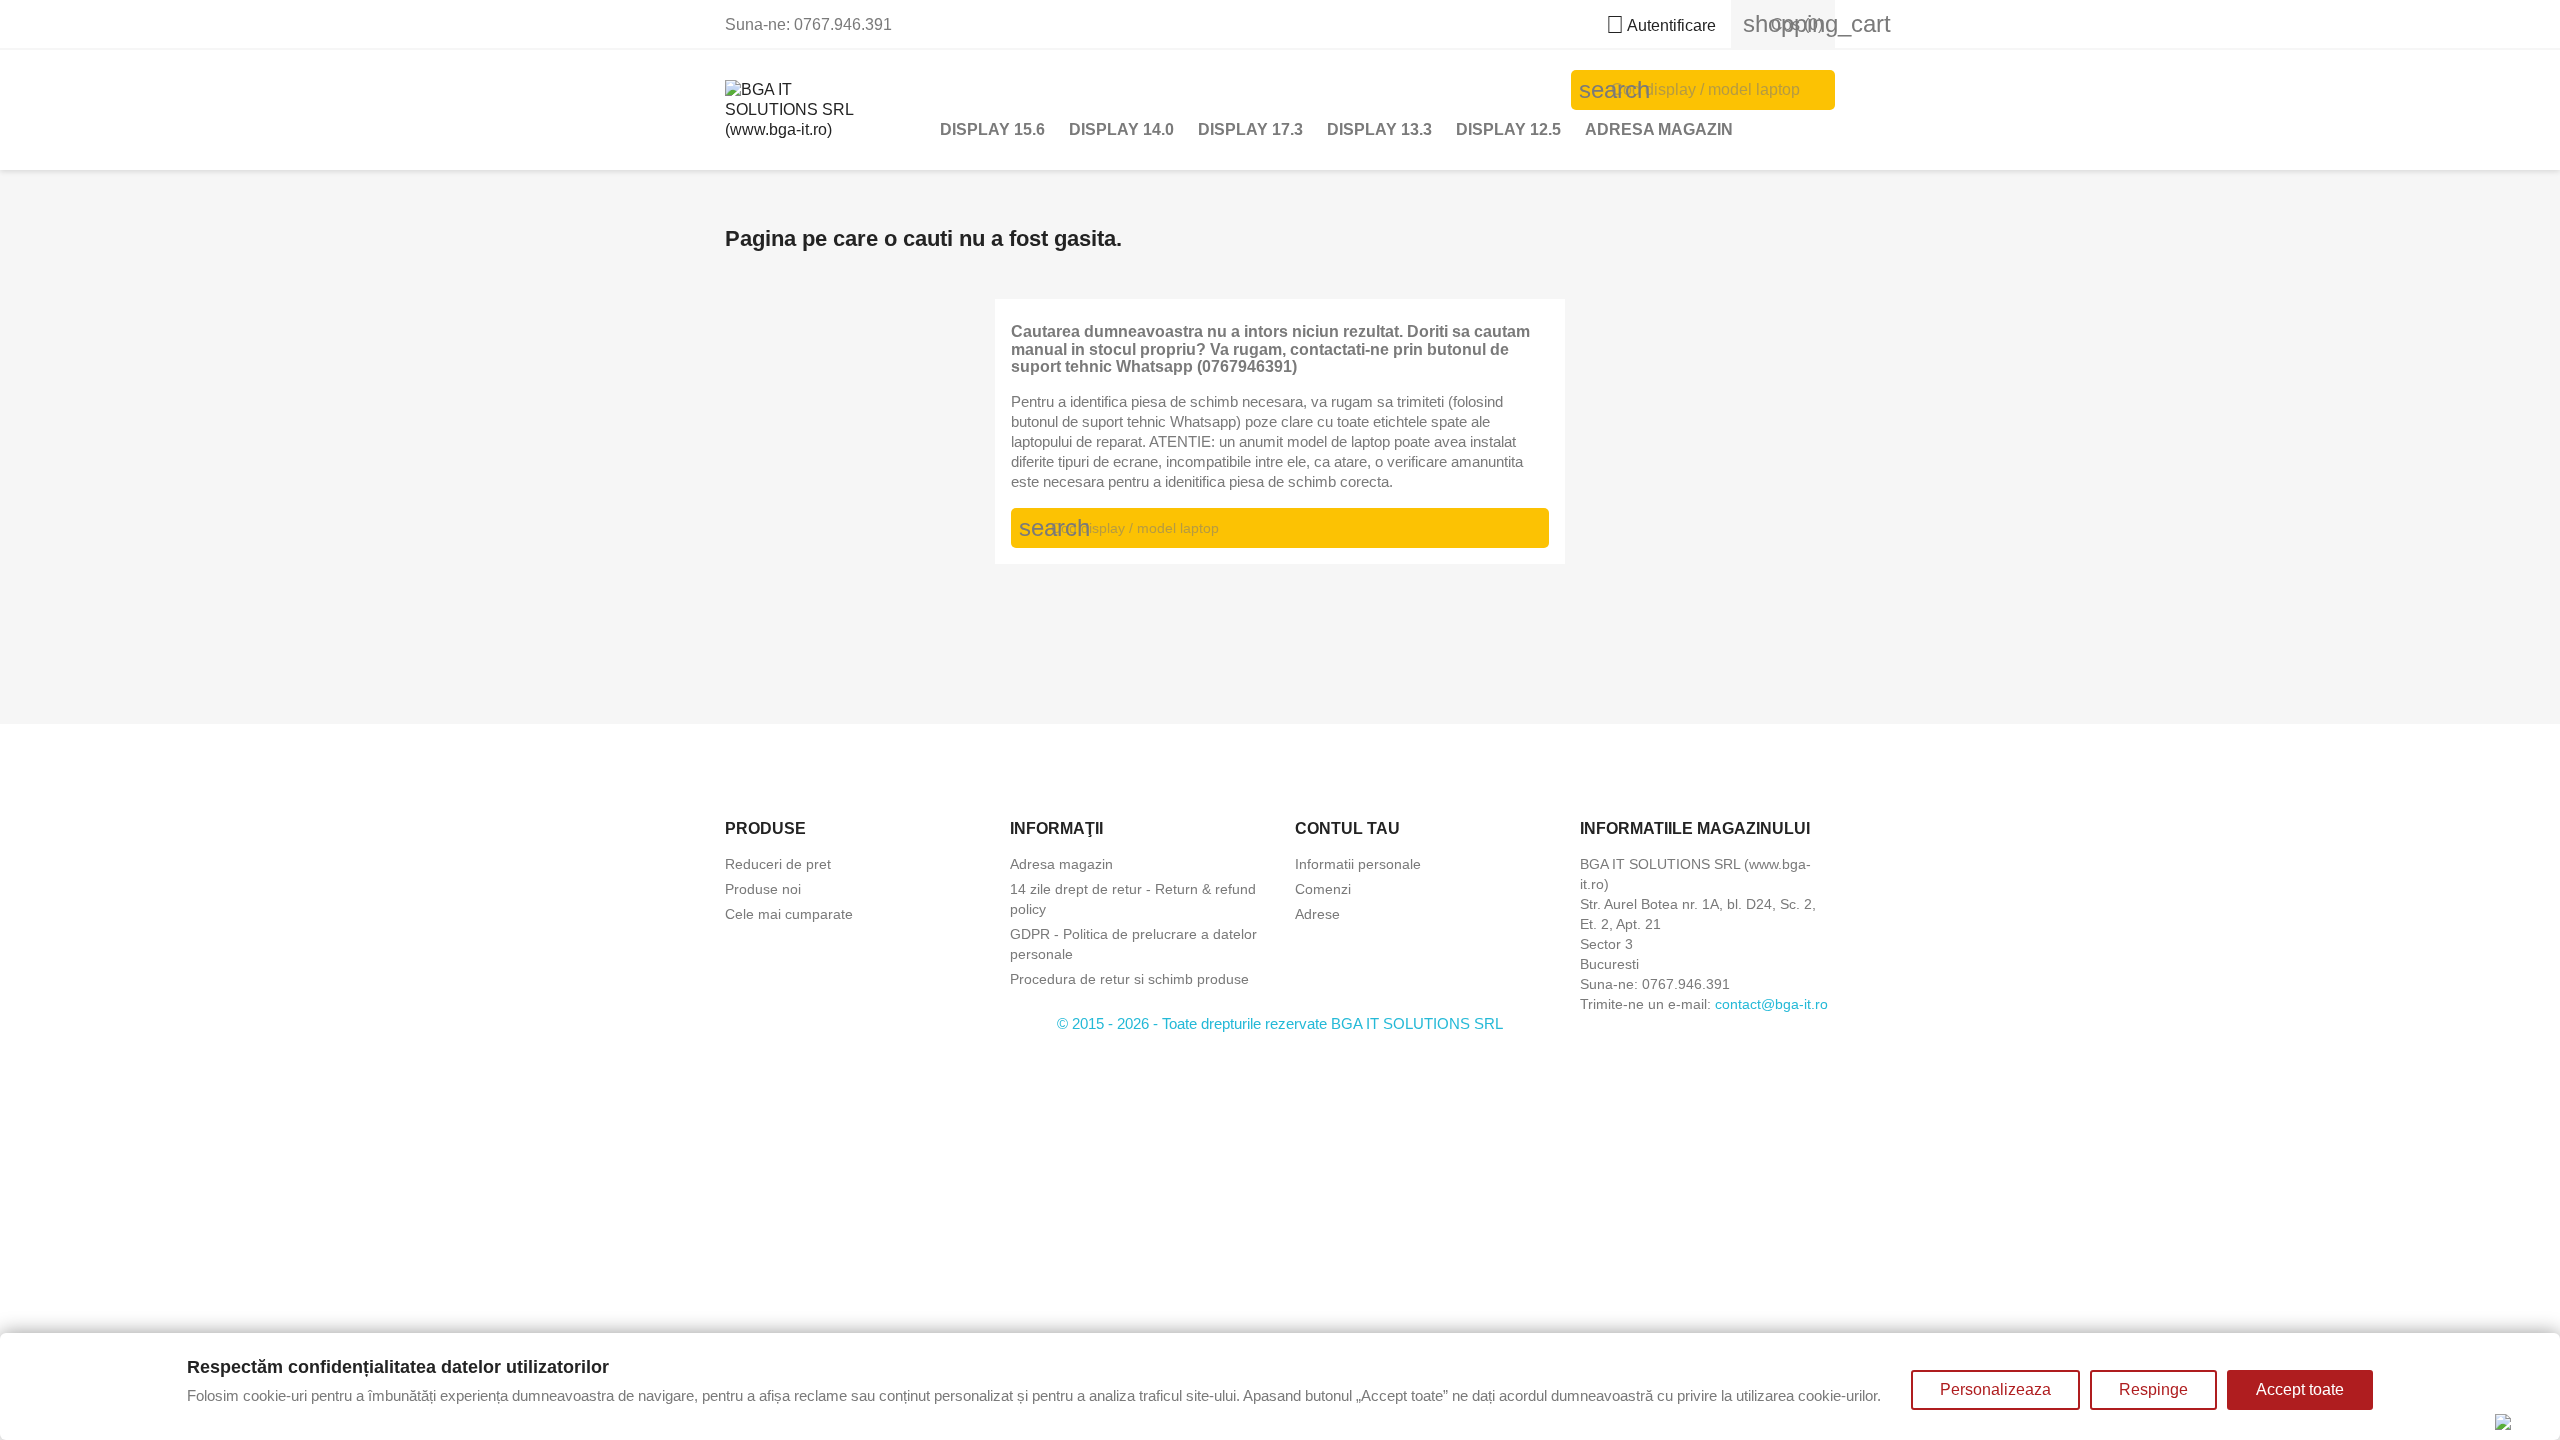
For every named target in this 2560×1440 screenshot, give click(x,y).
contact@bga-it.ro (1771, 1004)
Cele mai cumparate (789, 914)
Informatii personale (1358, 864)
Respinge (2153, 1389)
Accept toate (2300, 1389)
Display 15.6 (992, 129)
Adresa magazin (1659, 129)
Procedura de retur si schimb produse (1129, 979)
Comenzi (1323, 889)
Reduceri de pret (778, 864)
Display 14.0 (1121, 129)
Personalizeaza (1995, 1389)
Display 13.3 (1379, 129)
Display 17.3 (1250, 129)
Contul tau (1347, 828)
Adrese (1317, 914)
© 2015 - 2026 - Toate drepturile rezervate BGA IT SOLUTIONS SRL (1280, 1023)
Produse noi (763, 889)
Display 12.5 (1508, 129)
